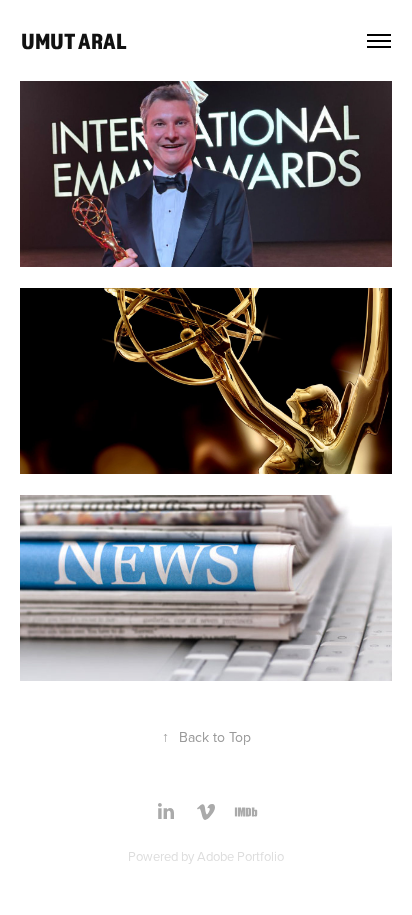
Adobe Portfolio (240, 856)
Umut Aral (74, 40)
